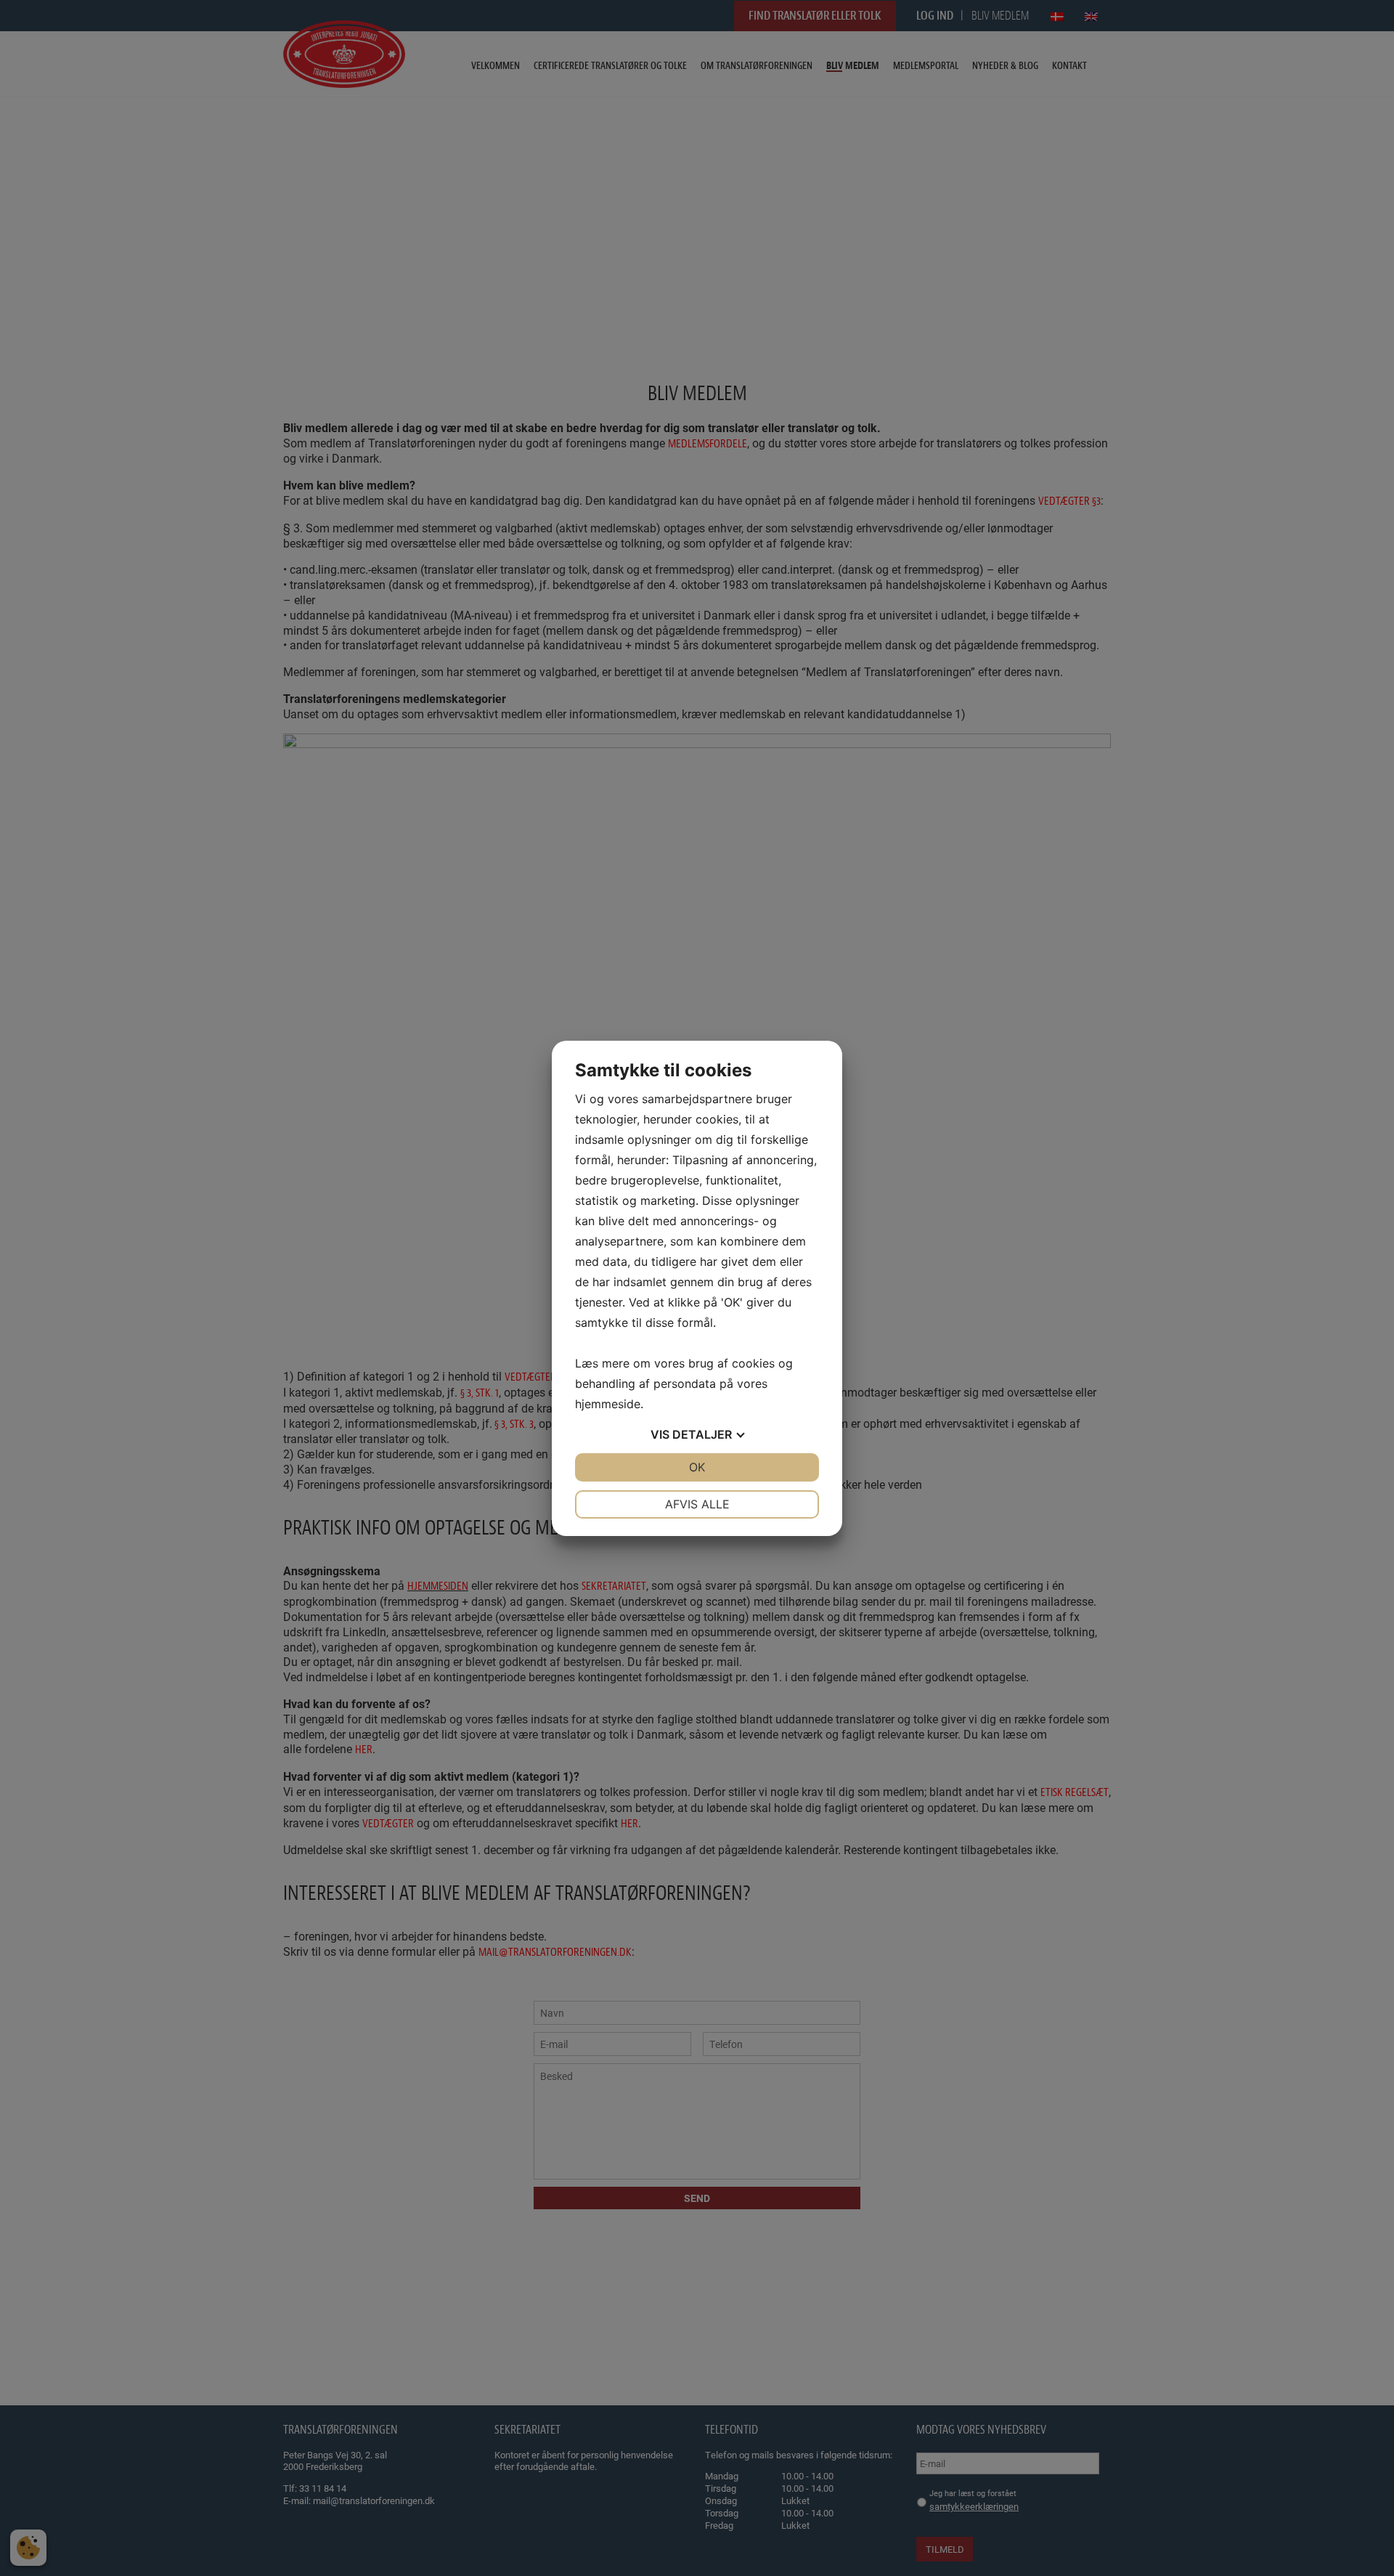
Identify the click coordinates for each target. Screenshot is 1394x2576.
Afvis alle (697, 1504)
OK (697, 1467)
